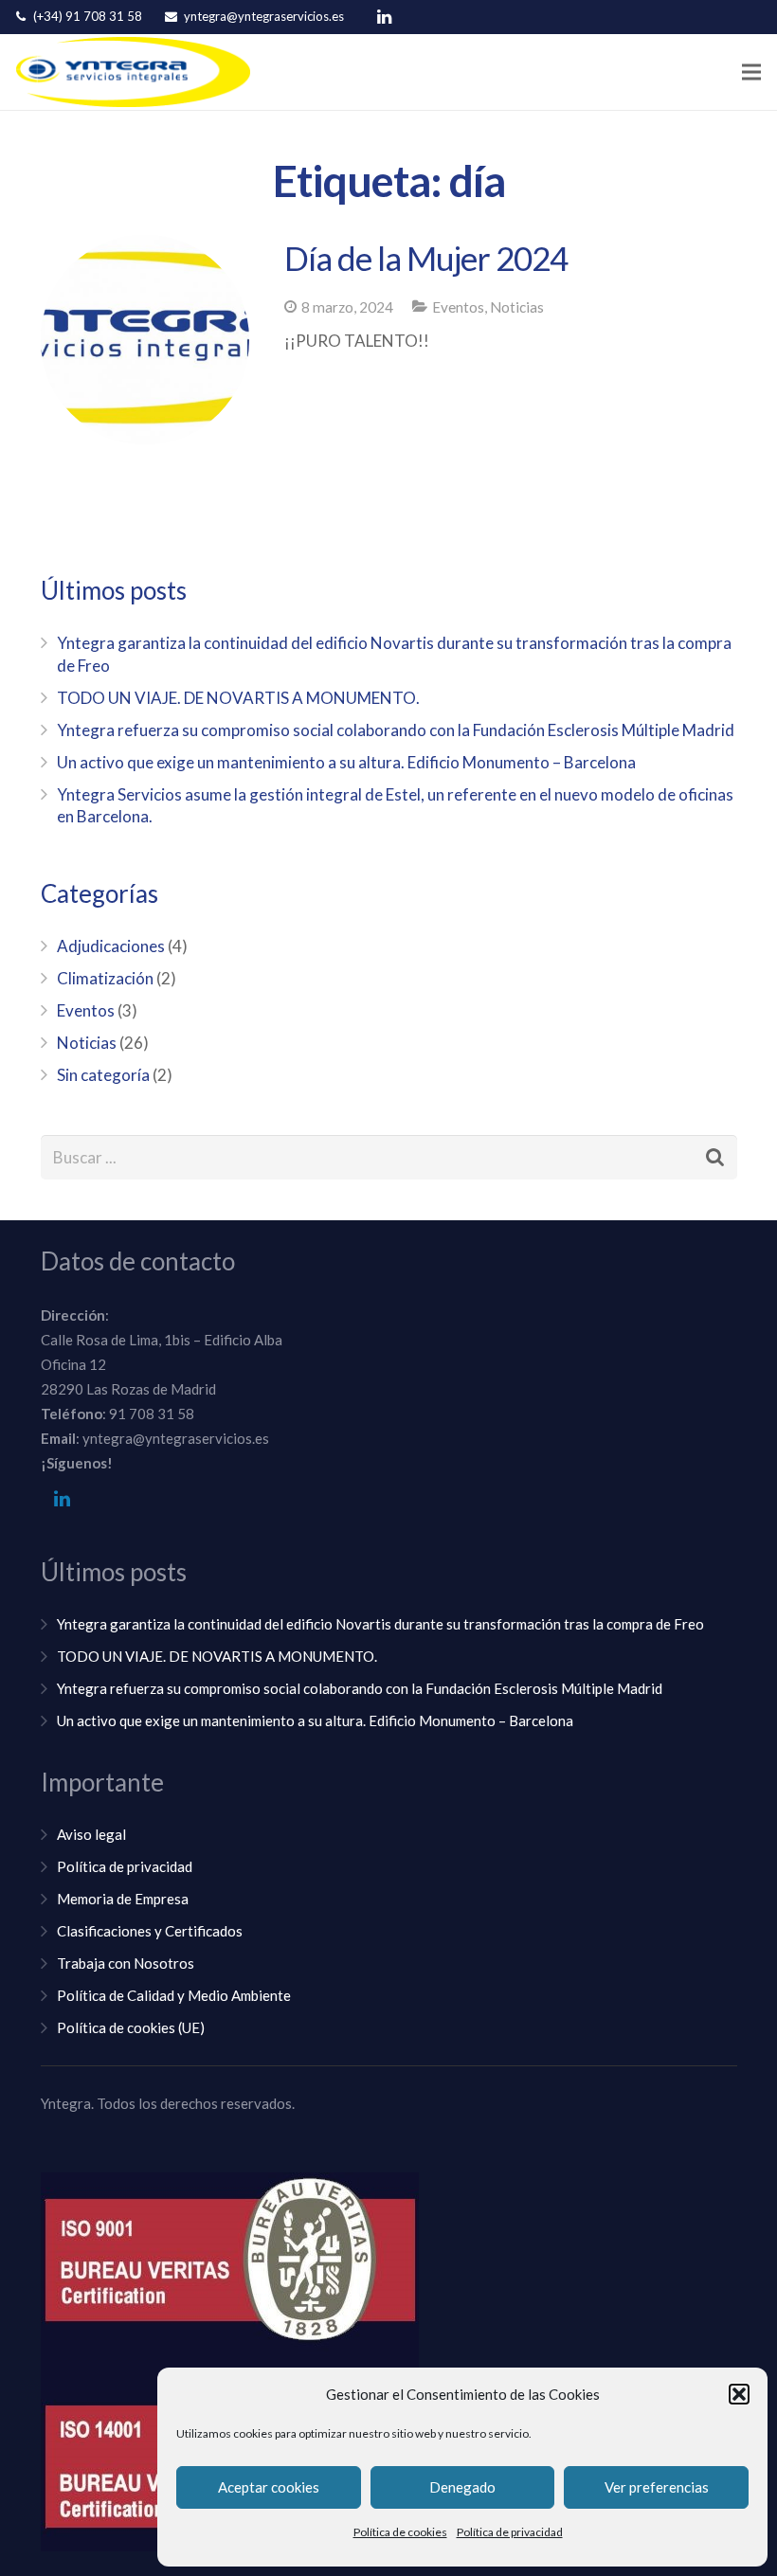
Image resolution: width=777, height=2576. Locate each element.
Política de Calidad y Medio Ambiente (174, 1995)
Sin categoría (103, 1075)
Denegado (462, 2487)
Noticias (517, 307)
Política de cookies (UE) (131, 2027)
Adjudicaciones (111, 946)
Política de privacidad (510, 2532)
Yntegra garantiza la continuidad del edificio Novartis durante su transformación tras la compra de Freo (380, 1624)
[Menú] (751, 72)
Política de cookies (400, 2532)
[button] (739, 2394)
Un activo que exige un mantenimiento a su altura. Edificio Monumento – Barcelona (346, 762)
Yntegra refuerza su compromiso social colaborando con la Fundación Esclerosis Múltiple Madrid (396, 730)
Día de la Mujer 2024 (426, 258)
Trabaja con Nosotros (126, 1963)
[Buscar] (714, 1158)
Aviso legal (91, 1834)
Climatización (105, 978)
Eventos (458, 307)
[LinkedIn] (384, 17)
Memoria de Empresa (123, 1899)
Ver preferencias (657, 2487)
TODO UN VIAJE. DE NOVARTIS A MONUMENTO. (238, 698)
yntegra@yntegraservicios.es (264, 16)
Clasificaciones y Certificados (150, 1931)
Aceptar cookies (269, 2487)
